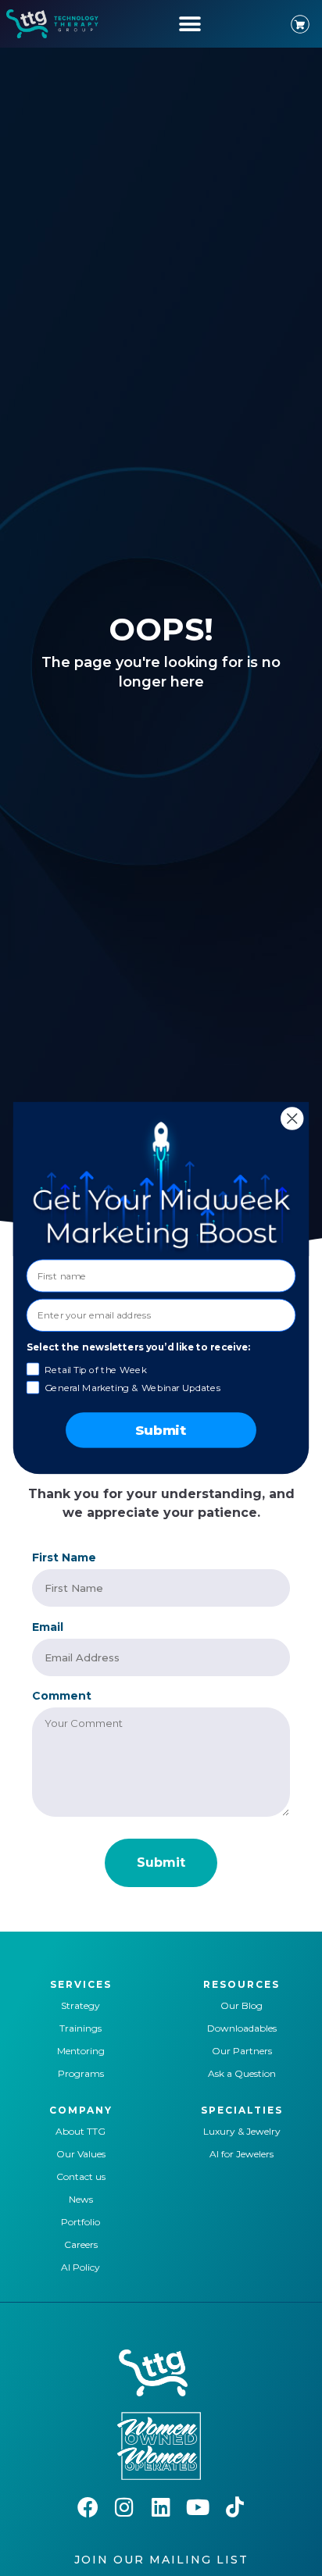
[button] (190, 24)
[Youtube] (198, 2507)
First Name (64, 1557)
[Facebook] (88, 2507)
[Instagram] (125, 2507)
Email (48, 1627)
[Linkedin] (161, 2507)
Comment (62, 1696)
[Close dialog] (292, 1118)
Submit (161, 1430)
